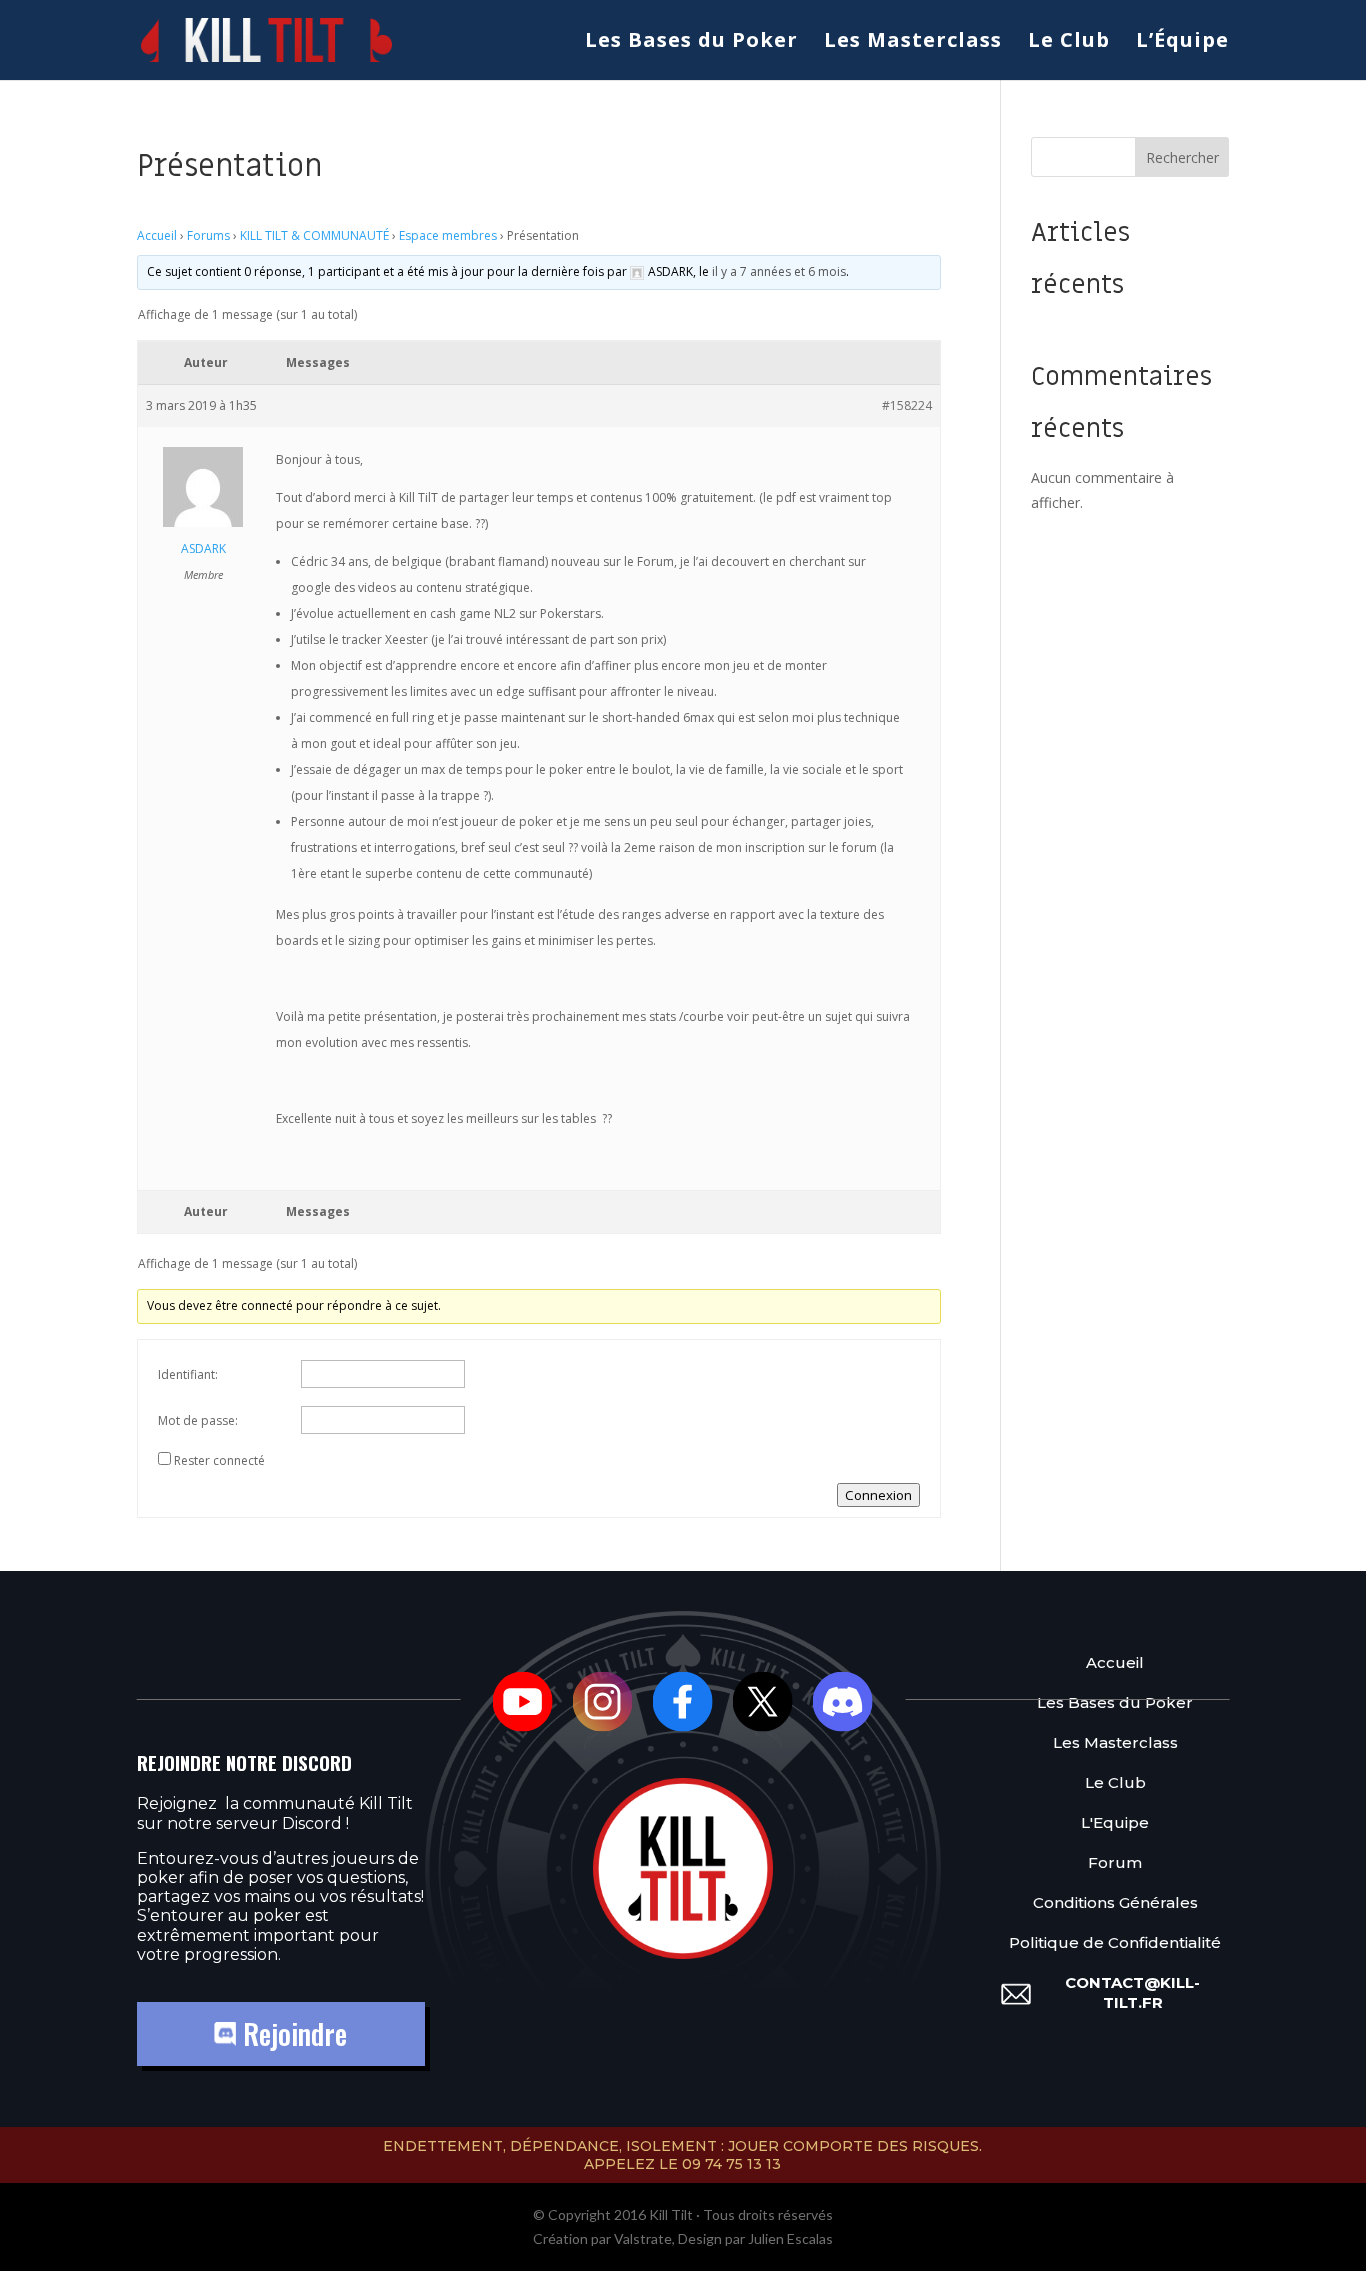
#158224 (907, 405)
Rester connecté (219, 1460)
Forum (1115, 1862)
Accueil (157, 235)
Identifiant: (188, 1374)
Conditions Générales (1115, 1902)
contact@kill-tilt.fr (1132, 1992)
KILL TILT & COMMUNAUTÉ (314, 235)
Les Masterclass (913, 43)
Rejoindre (291, 2033)
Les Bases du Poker (691, 43)
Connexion (878, 1495)
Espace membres (448, 235)
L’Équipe (1182, 43)
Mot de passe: (198, 1420)
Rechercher (1182, 157)
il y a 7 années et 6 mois (779, 271)
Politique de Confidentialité (1115, 1942)
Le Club (1069, 43)
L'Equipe (1115, 1822)
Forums (208, 235)
